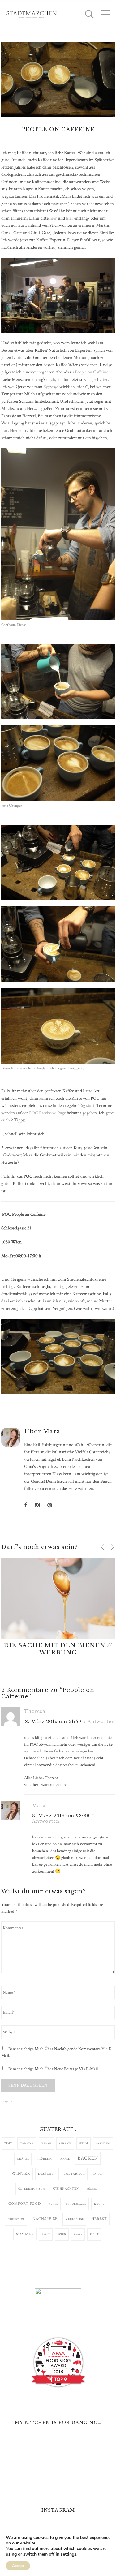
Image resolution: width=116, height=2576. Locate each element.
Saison (98, 2174)
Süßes (92, 2189)
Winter (21, 2174)
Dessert (46, 2174)
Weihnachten (66, 2189)
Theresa (35, 1711)
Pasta (78, 2234)
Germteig (103, 2143)
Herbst (99, 2219)
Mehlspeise (75, 2219)
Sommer (25, 2234)
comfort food (25, 2204)
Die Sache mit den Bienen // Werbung (58, 1649)
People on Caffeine (92, 372)
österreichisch (32, 2189)
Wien (62, 2234)
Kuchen (100, 2204)
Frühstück (16, 2219)
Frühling (45, 2159)
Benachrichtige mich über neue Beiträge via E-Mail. (54, 2069)
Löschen (8, 2101)
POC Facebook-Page (47, 1113)
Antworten (101, 1722)
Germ (84, 2143)
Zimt (8, 2143)
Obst (95, 2234)
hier (53, 218)
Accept (18, 2566)
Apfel (65, 2159)
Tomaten (27, 2143)
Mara (52, 1431)
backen (88, 2158)
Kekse (53, 2204)
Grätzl (23, 2159)
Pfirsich (65, 2143)
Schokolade (76, 2204)
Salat (46, 2234)
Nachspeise (45, 2219)
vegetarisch (73, 2174)
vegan (46, 2143)
